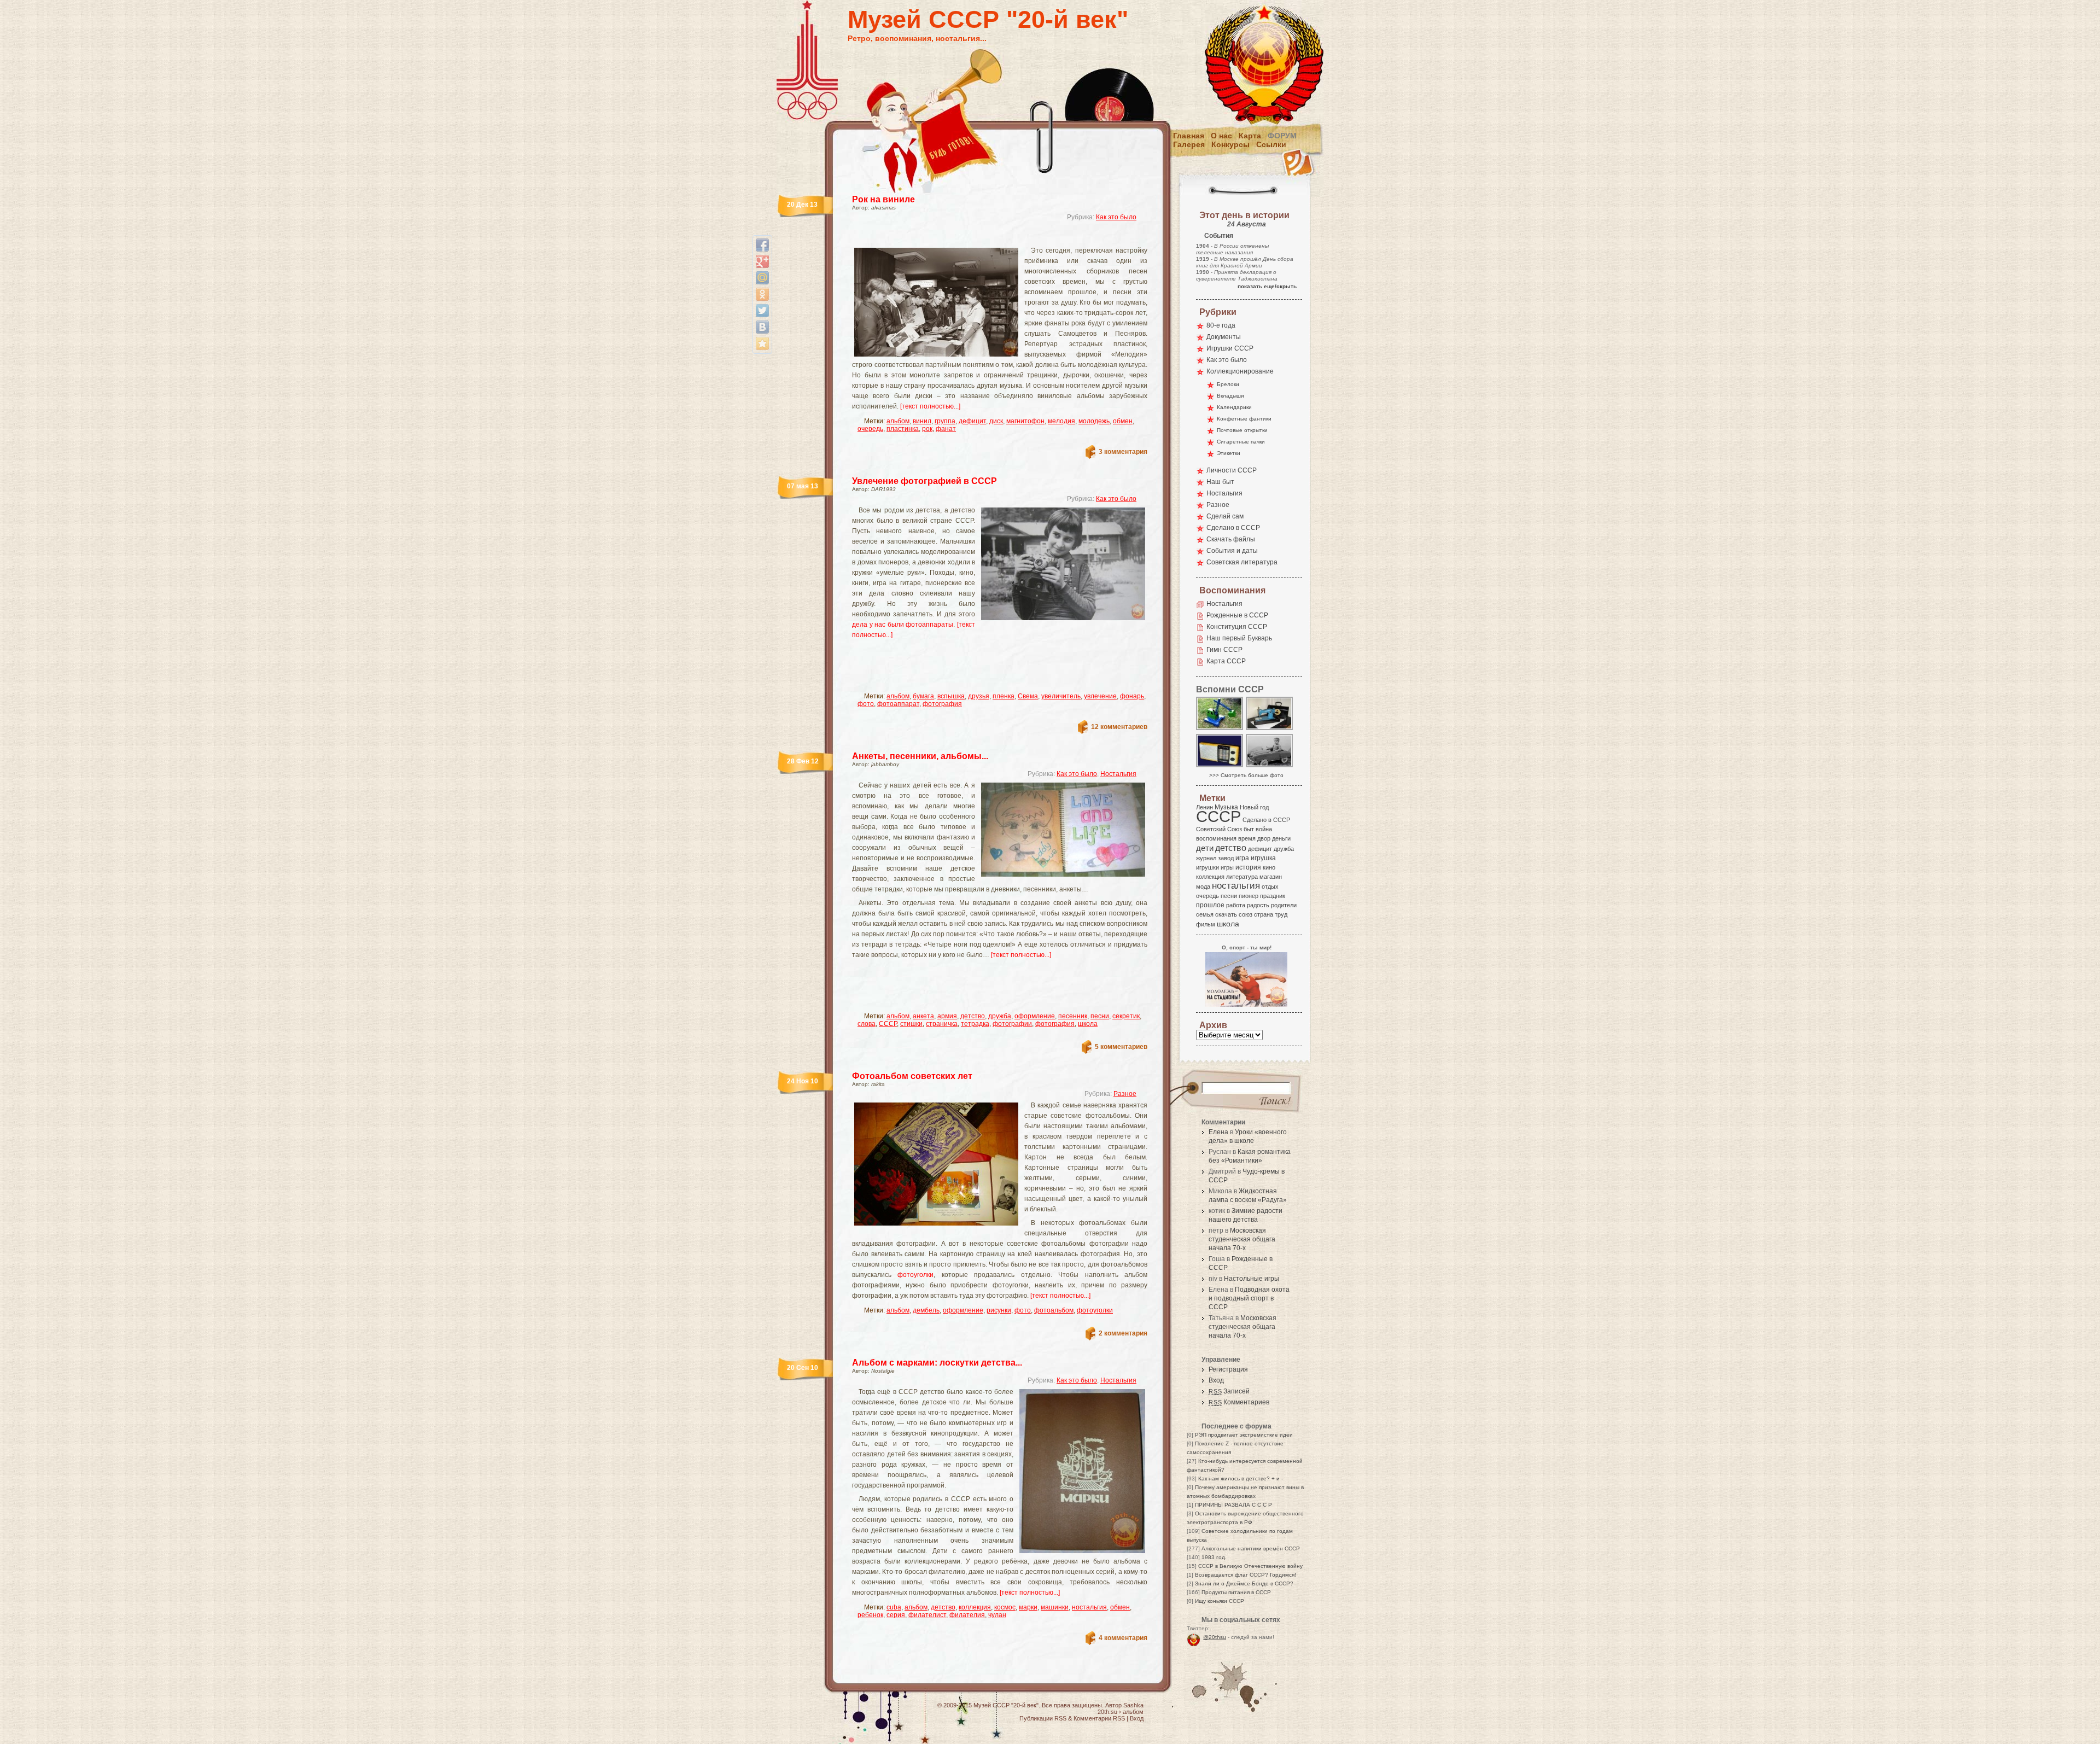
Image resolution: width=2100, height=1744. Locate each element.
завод (1226, 858)
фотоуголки (915, 1275)
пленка (1004, 696)
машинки (1055, 1607)
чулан (997, 1615)
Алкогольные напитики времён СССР (1251, 1548)
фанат (946, 429)
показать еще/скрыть (1267, 286)
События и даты (1232, 551)
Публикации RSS (1043, 1718)
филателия (967, 1615)
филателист (927, 1615)
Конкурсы (1230, 144)
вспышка (951, 696)
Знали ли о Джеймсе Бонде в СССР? (1244, 1583)
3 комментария (1123, 452)
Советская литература (1242, 562)
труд (1281, 914)
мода (1203, 886)
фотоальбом (1054, 1310)
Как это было (1116, 217)
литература (1242, 877)
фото (866, 704)
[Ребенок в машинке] (1270, 766)
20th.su (1107, 1712)
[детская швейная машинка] (1270, 729)
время (1247, 838)
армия (947, 1016)
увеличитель (1061, 696)
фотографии (1012, 1024)
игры (1227, 867)
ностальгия (1089, 1607)
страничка (942, 1024)
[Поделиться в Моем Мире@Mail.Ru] (762, 278)
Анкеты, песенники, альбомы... (920, 756)
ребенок (870, 1615)
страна (1264, 914)
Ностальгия (1118, 774)
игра (1242, 858)
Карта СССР (1226, 661)
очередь (870, 429)
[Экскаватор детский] (1220, 729)
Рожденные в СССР (1237, 615)
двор (1264, 838)
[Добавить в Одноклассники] (762, 294)
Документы (1224, 337)
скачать (1226, 914)
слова (867, 1024)
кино (1269, 867)
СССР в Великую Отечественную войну (1250, 1566)
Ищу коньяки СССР (1220, 1601)
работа (1236, 905)
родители (1284, 905)
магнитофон (1025, 421)
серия (896, 1615)
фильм (1206, 924)
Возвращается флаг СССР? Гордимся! (1246, 1575)
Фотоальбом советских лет (912, 1076)
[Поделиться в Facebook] (762, 245)
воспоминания (1216, 838)
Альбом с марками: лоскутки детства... (937, 1363)
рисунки (999, 1310)
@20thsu (1215, 1637)
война (1264, 829)
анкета (923, 1016)
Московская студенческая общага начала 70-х (1242, 1239)
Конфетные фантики (1244, 419)
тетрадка (975, 1024)
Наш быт (1220, 482)
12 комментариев (1119, 727)
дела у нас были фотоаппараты (903, 625)
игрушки (1207, 867)
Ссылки (1271, 144)
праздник (1273, 896)
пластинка (903, 429)
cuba (894, 1607)
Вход (1216, 1380)
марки (1028, 1607)
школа (1088, 1024)
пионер (1249, 896)
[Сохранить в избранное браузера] (762, 343)
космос (1005, 1607)
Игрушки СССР (1230, 348)
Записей (1229, 1391)
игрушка (1263, 858)
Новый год (1254, 807)
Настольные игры (1252, 1279)
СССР (888, 1024)
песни (1100, 1016)
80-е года (1221, 325)
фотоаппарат (898, 704)
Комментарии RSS (1099, 1718)
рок (927, 429)
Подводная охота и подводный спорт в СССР (1249, 1298)
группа (945, 421)
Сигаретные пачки (1241, 442)
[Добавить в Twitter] (762, 311)
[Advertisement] (987, 238)
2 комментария (1123, 1333)
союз (1246, 914)
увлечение (1100, 696)
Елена (1218, 1132)
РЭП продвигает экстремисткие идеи (1244, 1435)
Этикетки (1229, 453)
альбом (898, 421)
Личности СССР (1232, 470)
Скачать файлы (1231, 539)
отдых (1270, 886)
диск (996, 421)
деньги (1281, 838)
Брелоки (1228, 384)
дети (1205, 848)
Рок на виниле (883, 199)
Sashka (1133, 1705)
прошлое (1210, 905)
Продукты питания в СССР (1236, 1592)
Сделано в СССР (1233, 528)
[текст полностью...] (930, 406)
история (1248, 867)
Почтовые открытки (1242, 430)
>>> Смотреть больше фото (1246, 775)
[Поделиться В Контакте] (762, 327)
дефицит (972, 421)
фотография (942, 704)
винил (922, 421)
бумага (923, 696)
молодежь (1094, 421)
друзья (979, 696)
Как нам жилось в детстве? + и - (1241, 1478)
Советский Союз (1219, 829)
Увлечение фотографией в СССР (924, 481)
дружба (1000, 1016)
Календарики (1234, 407)
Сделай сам (1225, 516)
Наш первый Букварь (1239, 638)
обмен (1123, 421)
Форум (1282, 136)
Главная (1189, 136)
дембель (926, 1310)
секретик (1126, 1016)
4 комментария (1123, 1638)
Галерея (1189, 144)
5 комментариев (1121, 1047)
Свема (1028, 696)
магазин (1271, 877)
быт (1249, 829)
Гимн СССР (1224, 650)
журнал (1206, 858)
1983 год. (1214, 1557)
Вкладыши (1230, 396)
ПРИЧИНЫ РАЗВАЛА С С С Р (1233, 1505)
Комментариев (1239, 1402)
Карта (1250, 136)
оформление (1035, 1016)
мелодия (1061, 421)
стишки (911, 1024)
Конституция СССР (1237, 627)
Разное (1125, 1094)
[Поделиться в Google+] (762, 261)
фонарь (1132, 696)
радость (1258, 905)
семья (1205, 914)
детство (973, 1016)
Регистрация (1228, 1369)
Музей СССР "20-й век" (988, 19)
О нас (1221, 136)
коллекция (975, 1607)
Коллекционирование (1240, 371)
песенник (1073, 1016)
